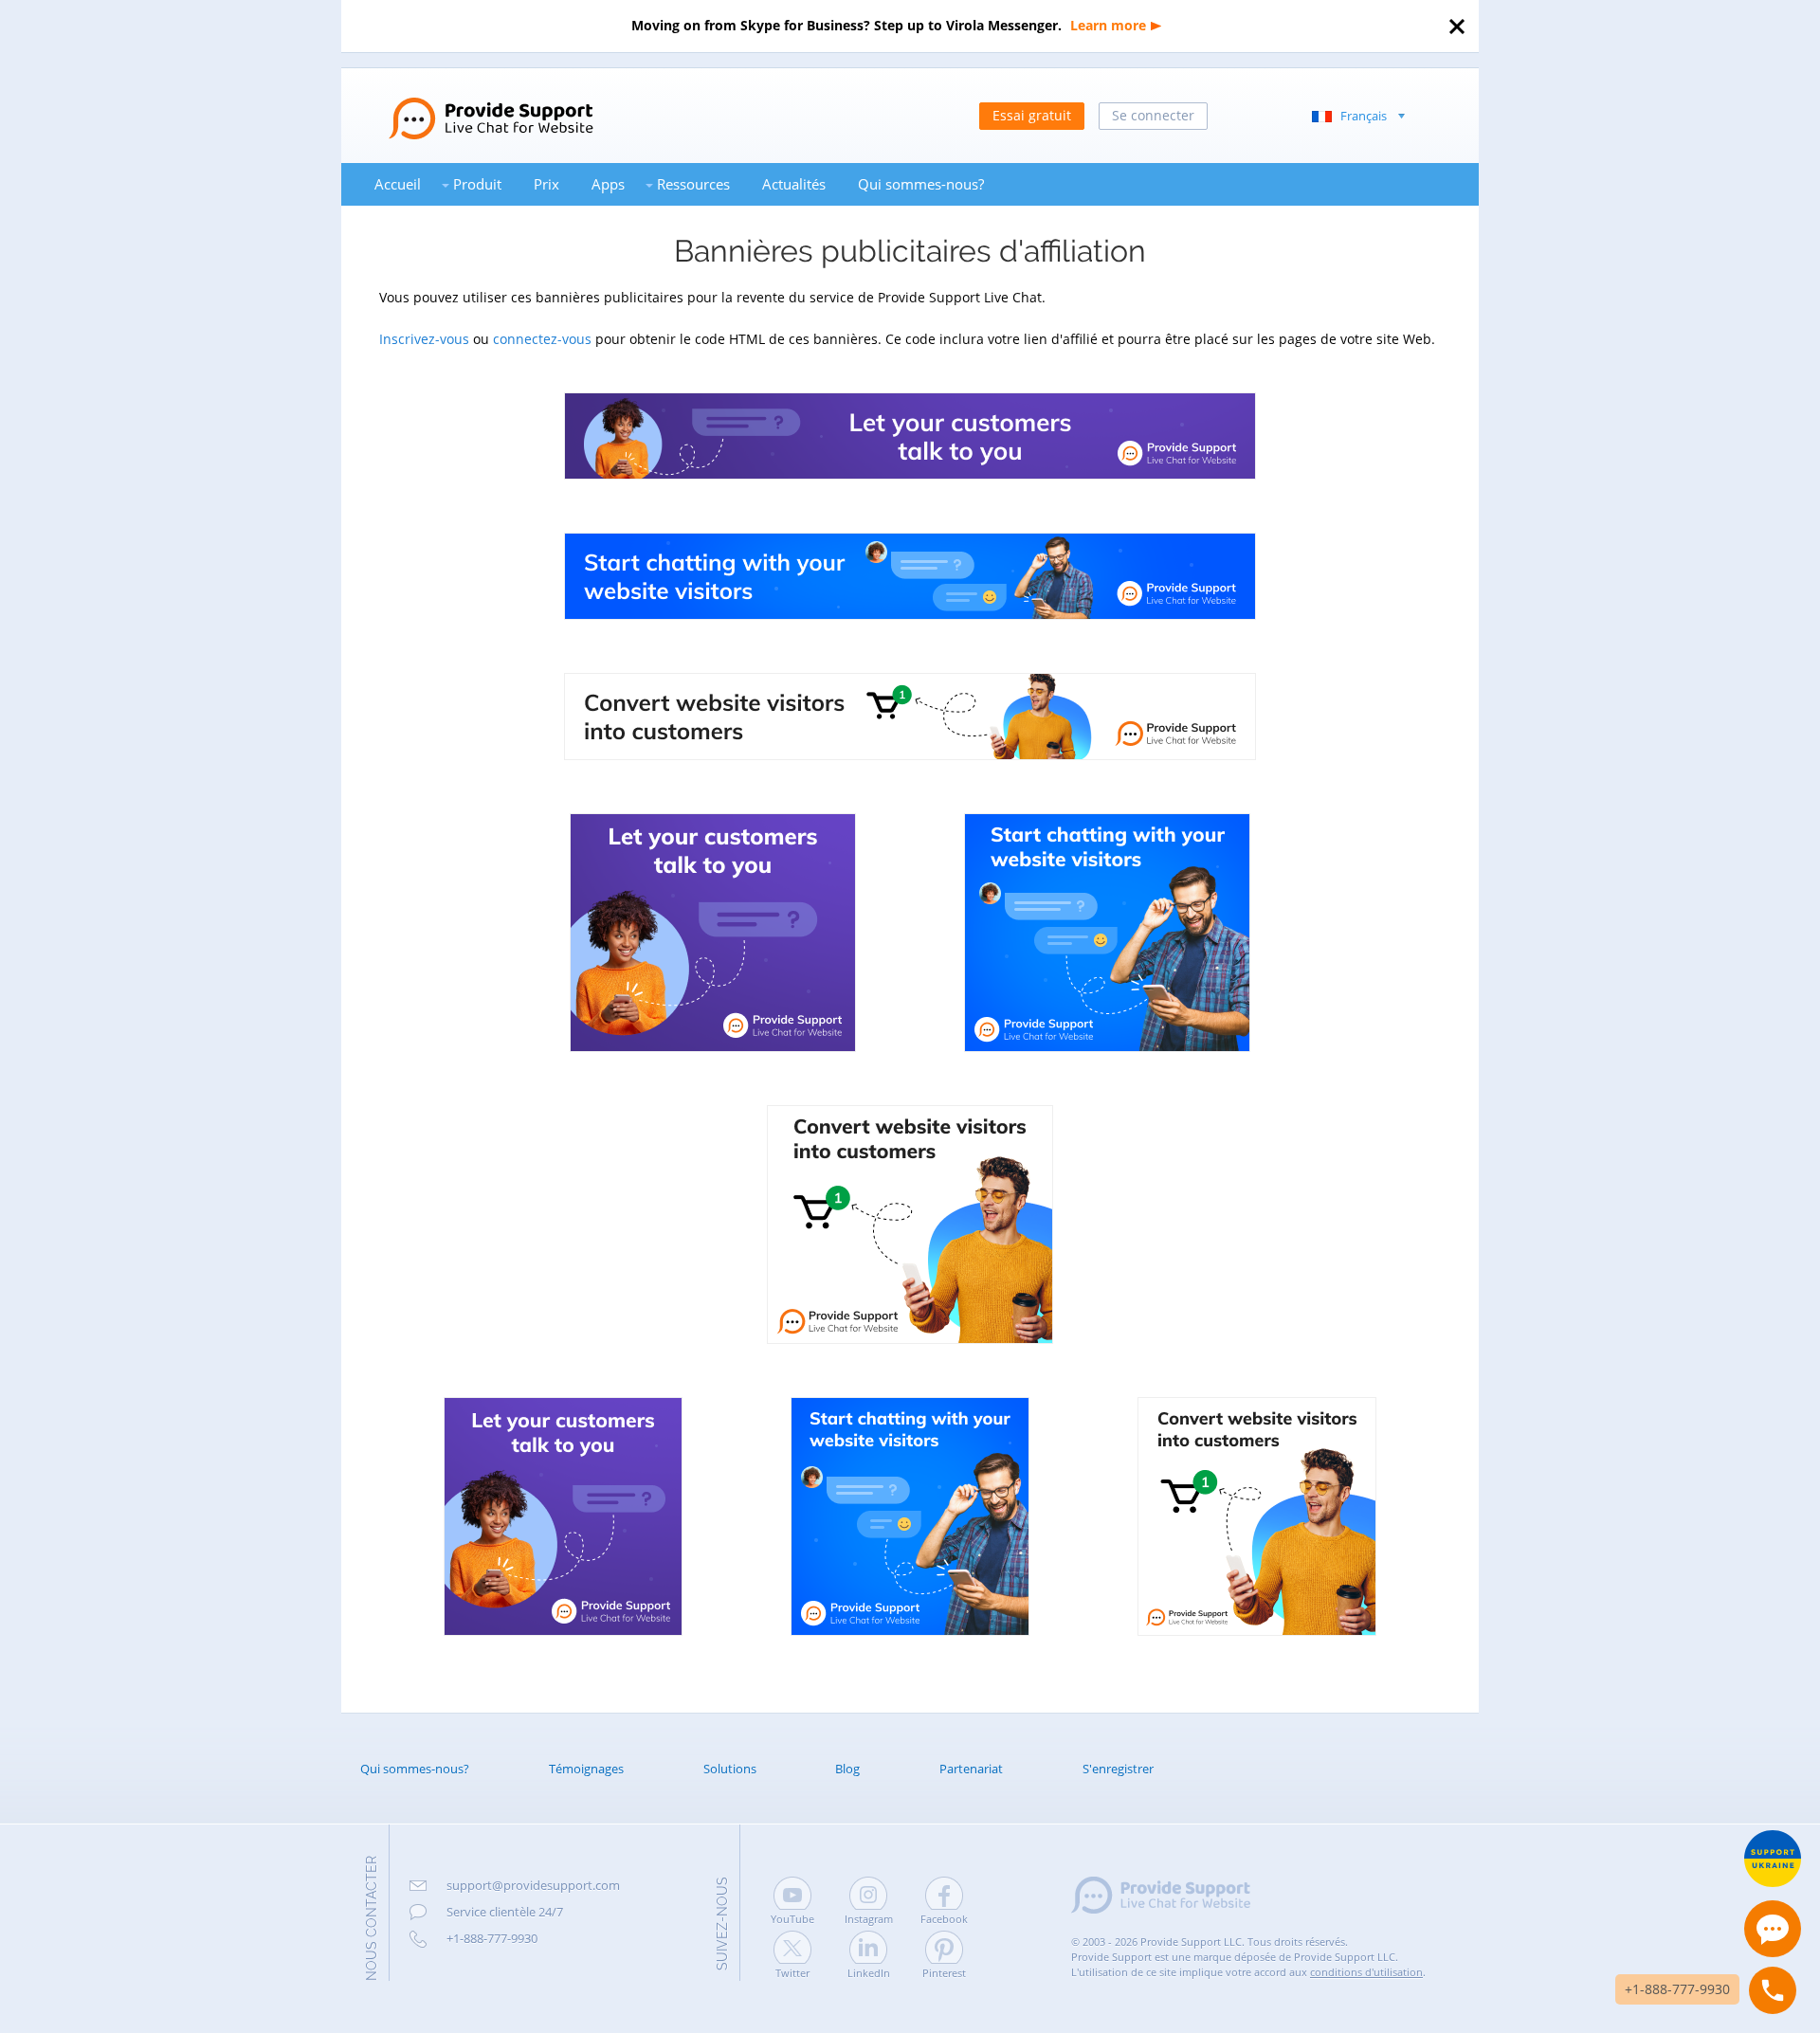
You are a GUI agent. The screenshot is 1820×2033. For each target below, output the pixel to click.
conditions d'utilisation (1366, 1972)
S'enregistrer (1118, 1769)
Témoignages (586, 1769)
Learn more (1108, 25)
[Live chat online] (1773, 1929)
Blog (847, 1769)
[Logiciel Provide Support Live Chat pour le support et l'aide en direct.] (467, 102)
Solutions (730, 1769)
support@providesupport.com (533, 1885)
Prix (546, 184)
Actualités (794, 184)
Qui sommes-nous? (921, 184)
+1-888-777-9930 (492, 1938)
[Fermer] (1457, 27)
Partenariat (971, 1769)
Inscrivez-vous (424, 339)
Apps (608, 184)
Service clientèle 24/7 (505, 1912)
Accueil (398, 184)
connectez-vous (542, 339)
